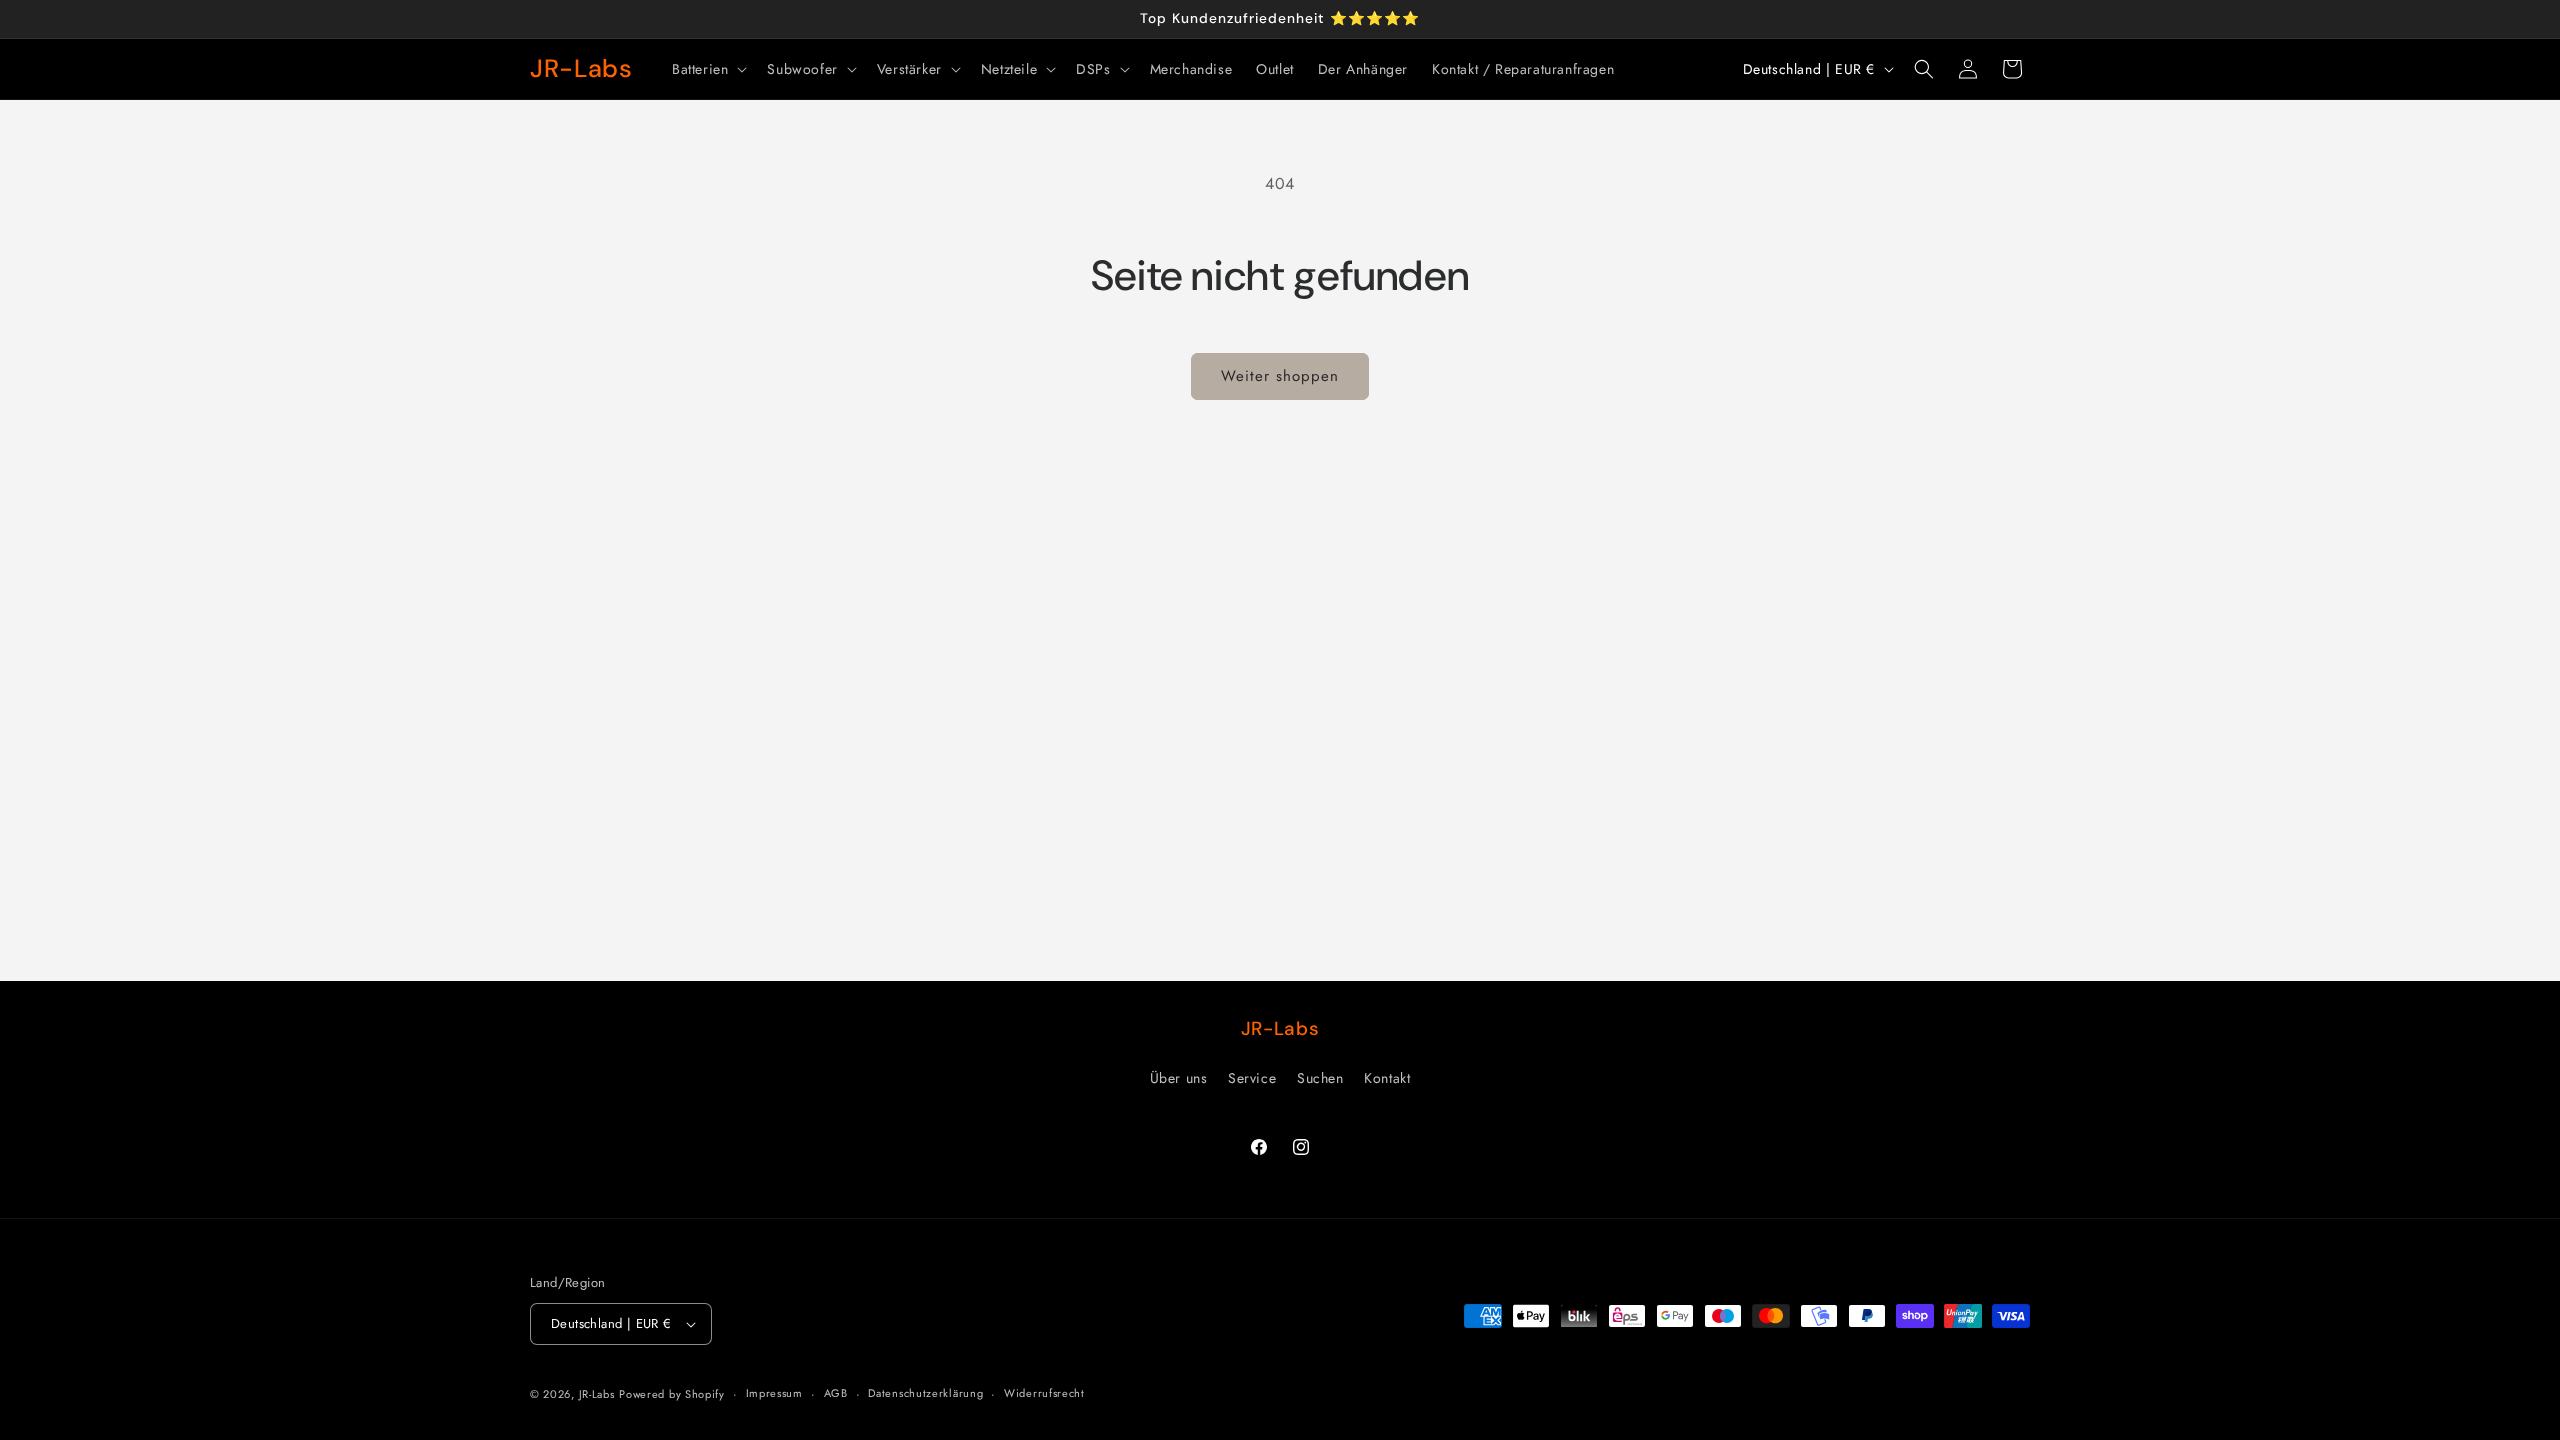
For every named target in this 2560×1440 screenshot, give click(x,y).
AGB (836, 1393)
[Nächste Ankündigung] (2023, 19)
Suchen (1320, 1078)
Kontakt (1387, 1078)
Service (1252, 1078)
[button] (707, 69)
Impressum (774, 1393)
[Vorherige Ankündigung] (537, 19)
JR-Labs (597, 1394)
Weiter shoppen (1280, 376)
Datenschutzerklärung (925, 1393)
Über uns (1179, 1078)
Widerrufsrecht (1044, 1393)
